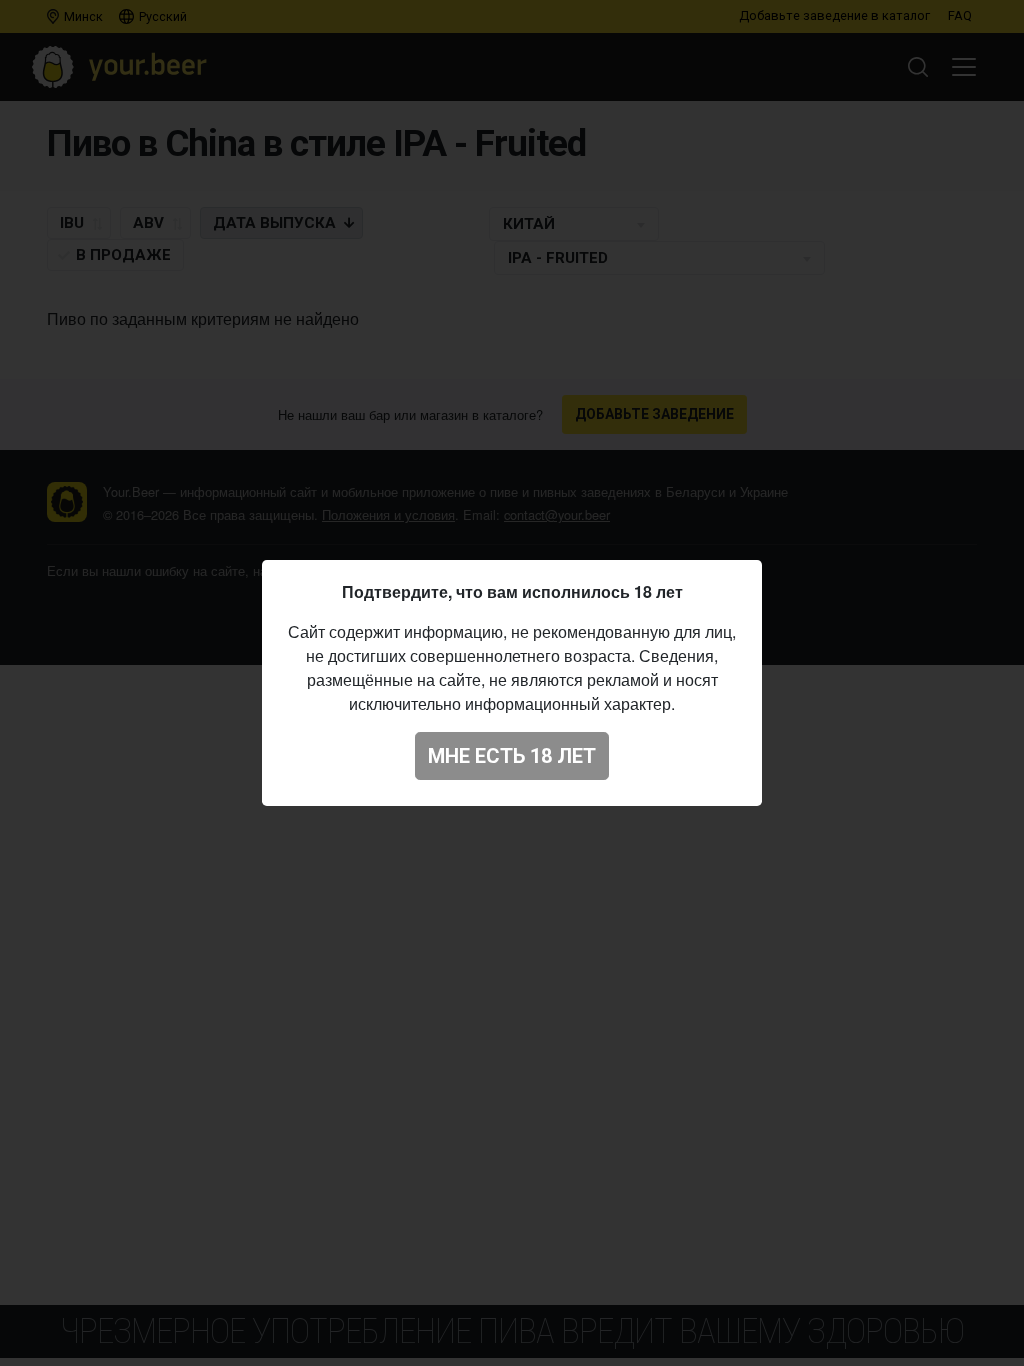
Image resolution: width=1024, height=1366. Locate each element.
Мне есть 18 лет (512, 756)
